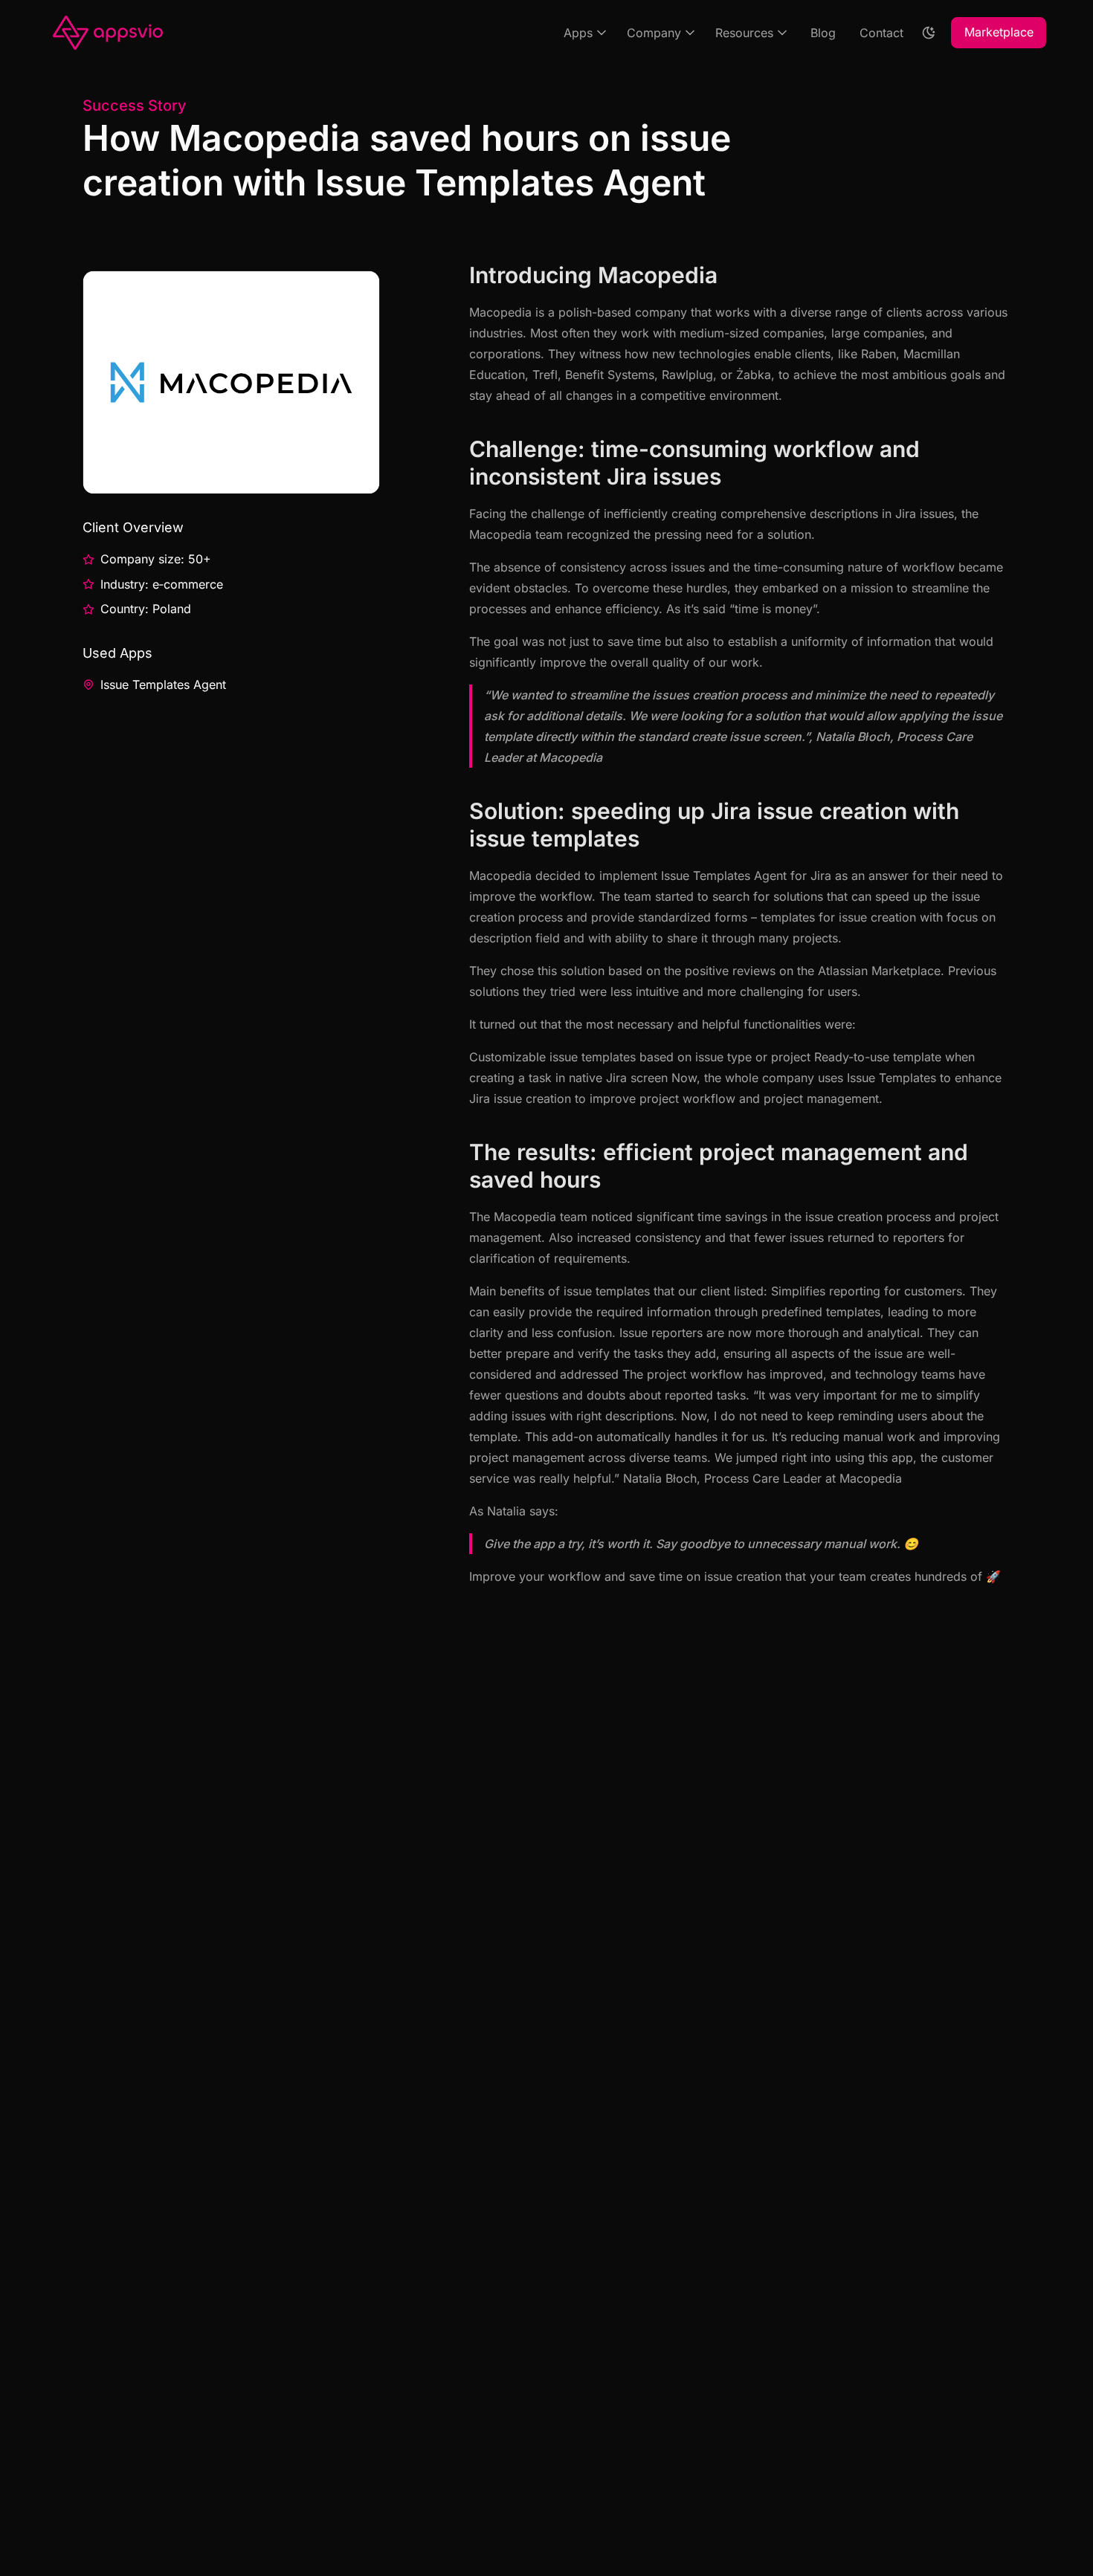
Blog (823, 33)
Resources (744, 33)
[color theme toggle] (929, 33)
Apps (578, 33)
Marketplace (999, 32)
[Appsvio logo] (108, 32)
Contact (881, 33)
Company (654, 33)
